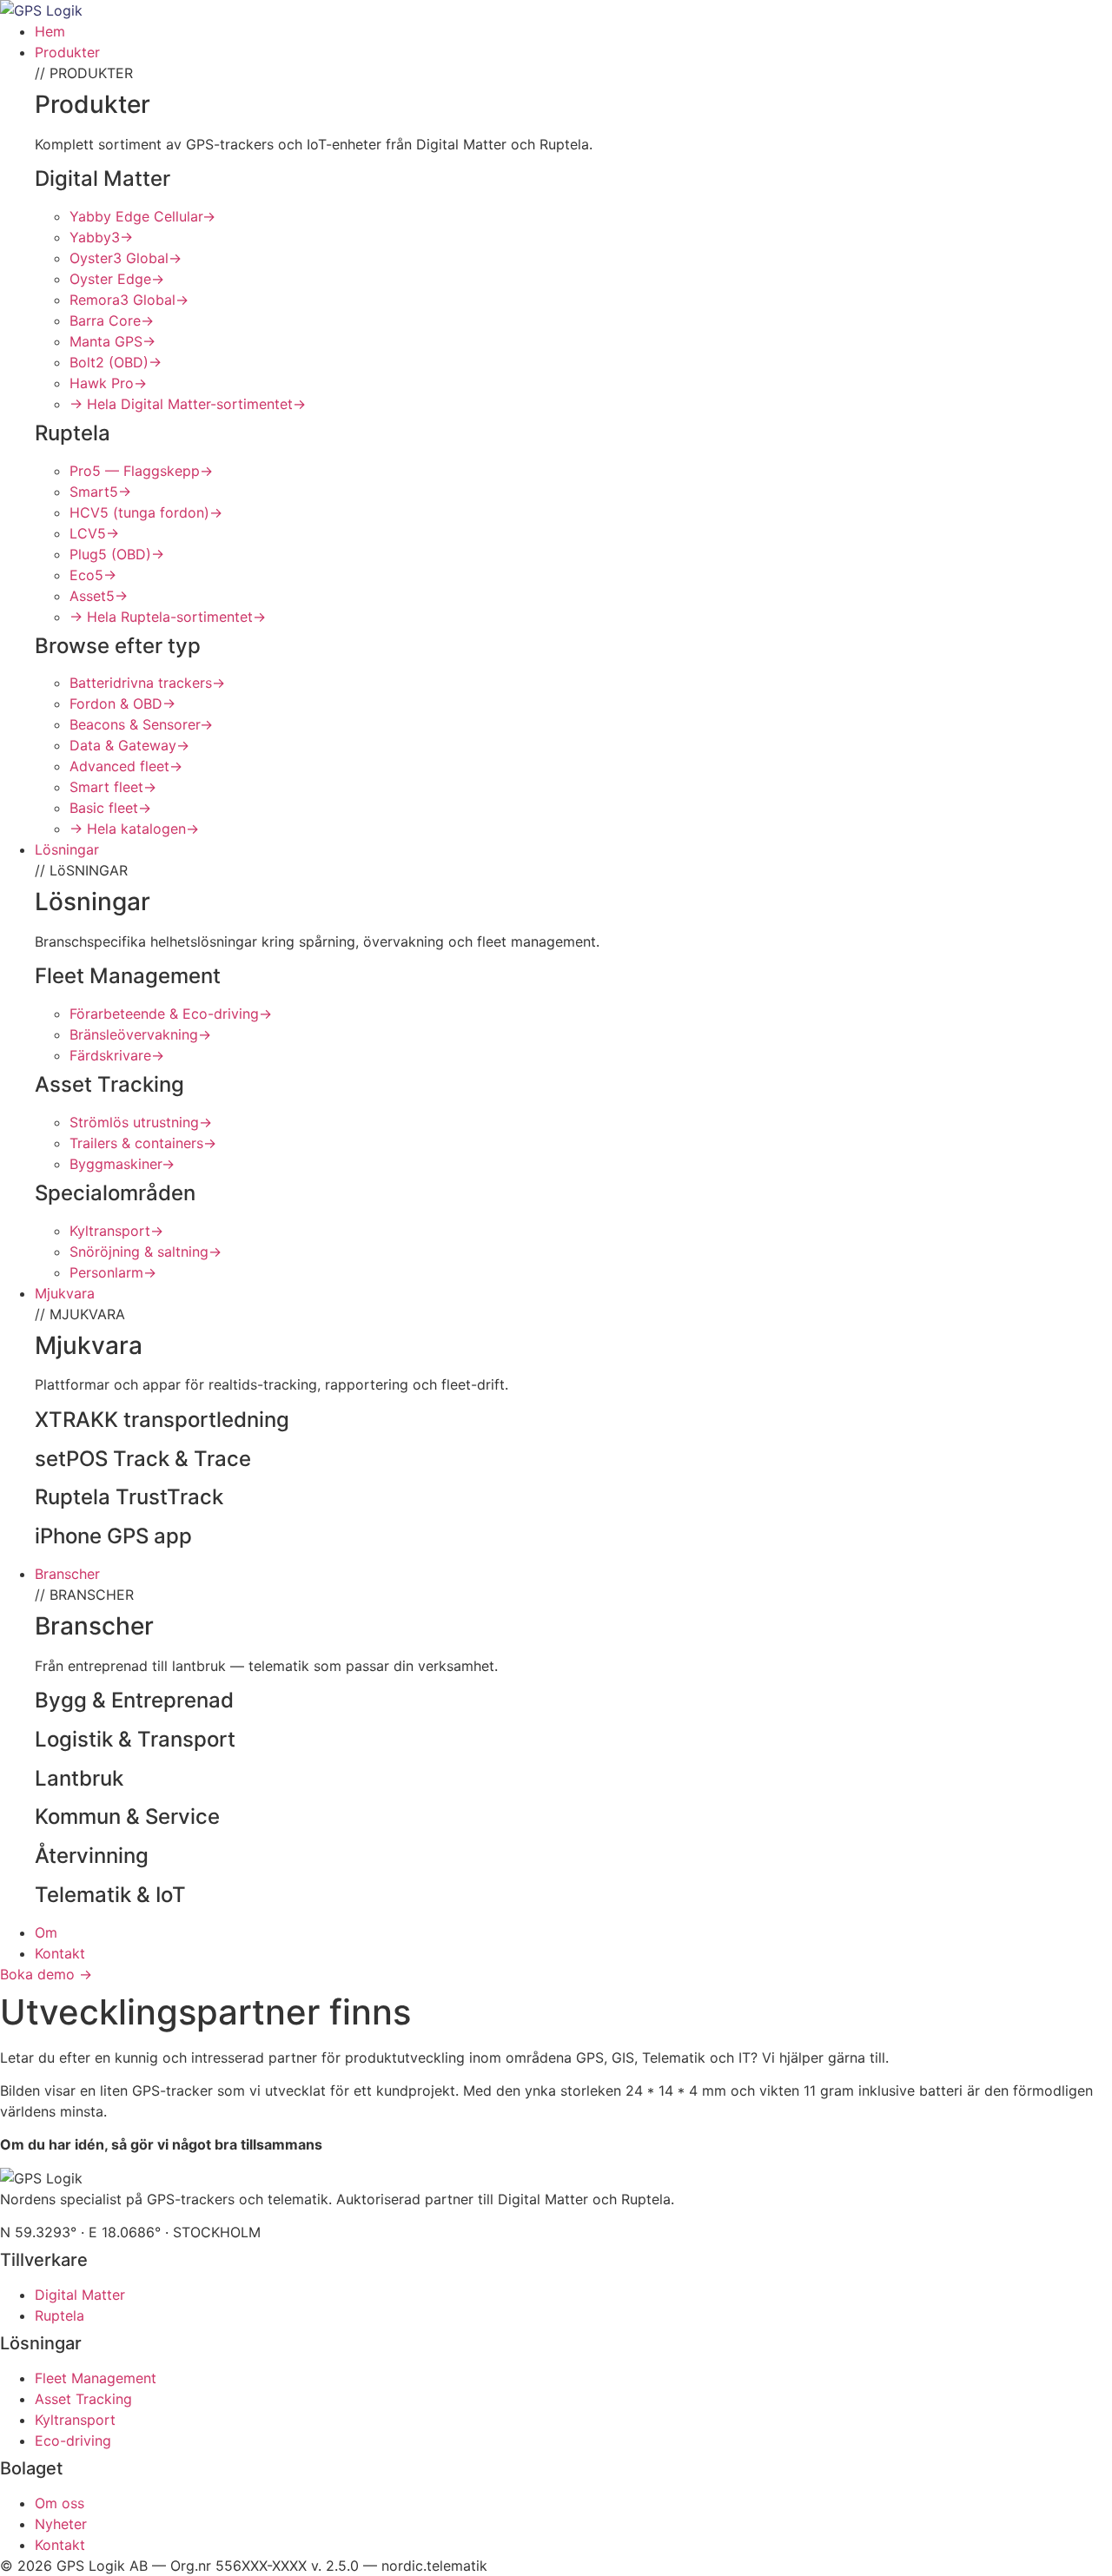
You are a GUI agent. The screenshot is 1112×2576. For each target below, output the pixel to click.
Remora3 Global (129, 300)
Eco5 (93, 575)
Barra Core (112, 320)
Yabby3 (101, 237)
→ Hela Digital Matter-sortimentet (188, 404)
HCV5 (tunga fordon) (146, 512)
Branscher (67, 1574)
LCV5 (94, 533)
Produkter (67, 52)
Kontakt (60, 1953)
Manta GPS (113, 341)
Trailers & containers (143, 1143)
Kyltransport (116, 1231)
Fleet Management (96, 2378)
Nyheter (61, 2524)
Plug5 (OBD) (117, 554)
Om (46, 1932)
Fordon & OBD (122, 703)
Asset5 (99, 596)
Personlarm (113, 1272)
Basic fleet (110, 808)
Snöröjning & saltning (146, 1252)
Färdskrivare (117, 1055)
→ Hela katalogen (134, 829)
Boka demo (46, 1974)
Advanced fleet (126, 766)
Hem (50, 31)
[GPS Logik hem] (41, 10)
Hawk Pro (108, 383)
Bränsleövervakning (140, 1034)
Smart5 (100, 492)
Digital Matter (80, 2295)
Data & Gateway (129, 745)
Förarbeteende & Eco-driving (171, 1014)
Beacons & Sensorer (141, 724)
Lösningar (67, 849)
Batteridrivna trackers (147, 683)
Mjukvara (65, 1293)
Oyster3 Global (126, 258)
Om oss (60, 2503)
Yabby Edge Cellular (142, 216)
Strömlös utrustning (141, 1122)
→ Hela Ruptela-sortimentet (168, 617)
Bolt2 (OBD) (116, 362)
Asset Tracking (83, 2399)
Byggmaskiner (122, 1164)
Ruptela (60, 2315)
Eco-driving (73, 2441)
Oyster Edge (117, 279)
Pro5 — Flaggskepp (141, 471)
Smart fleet (113, 787)
